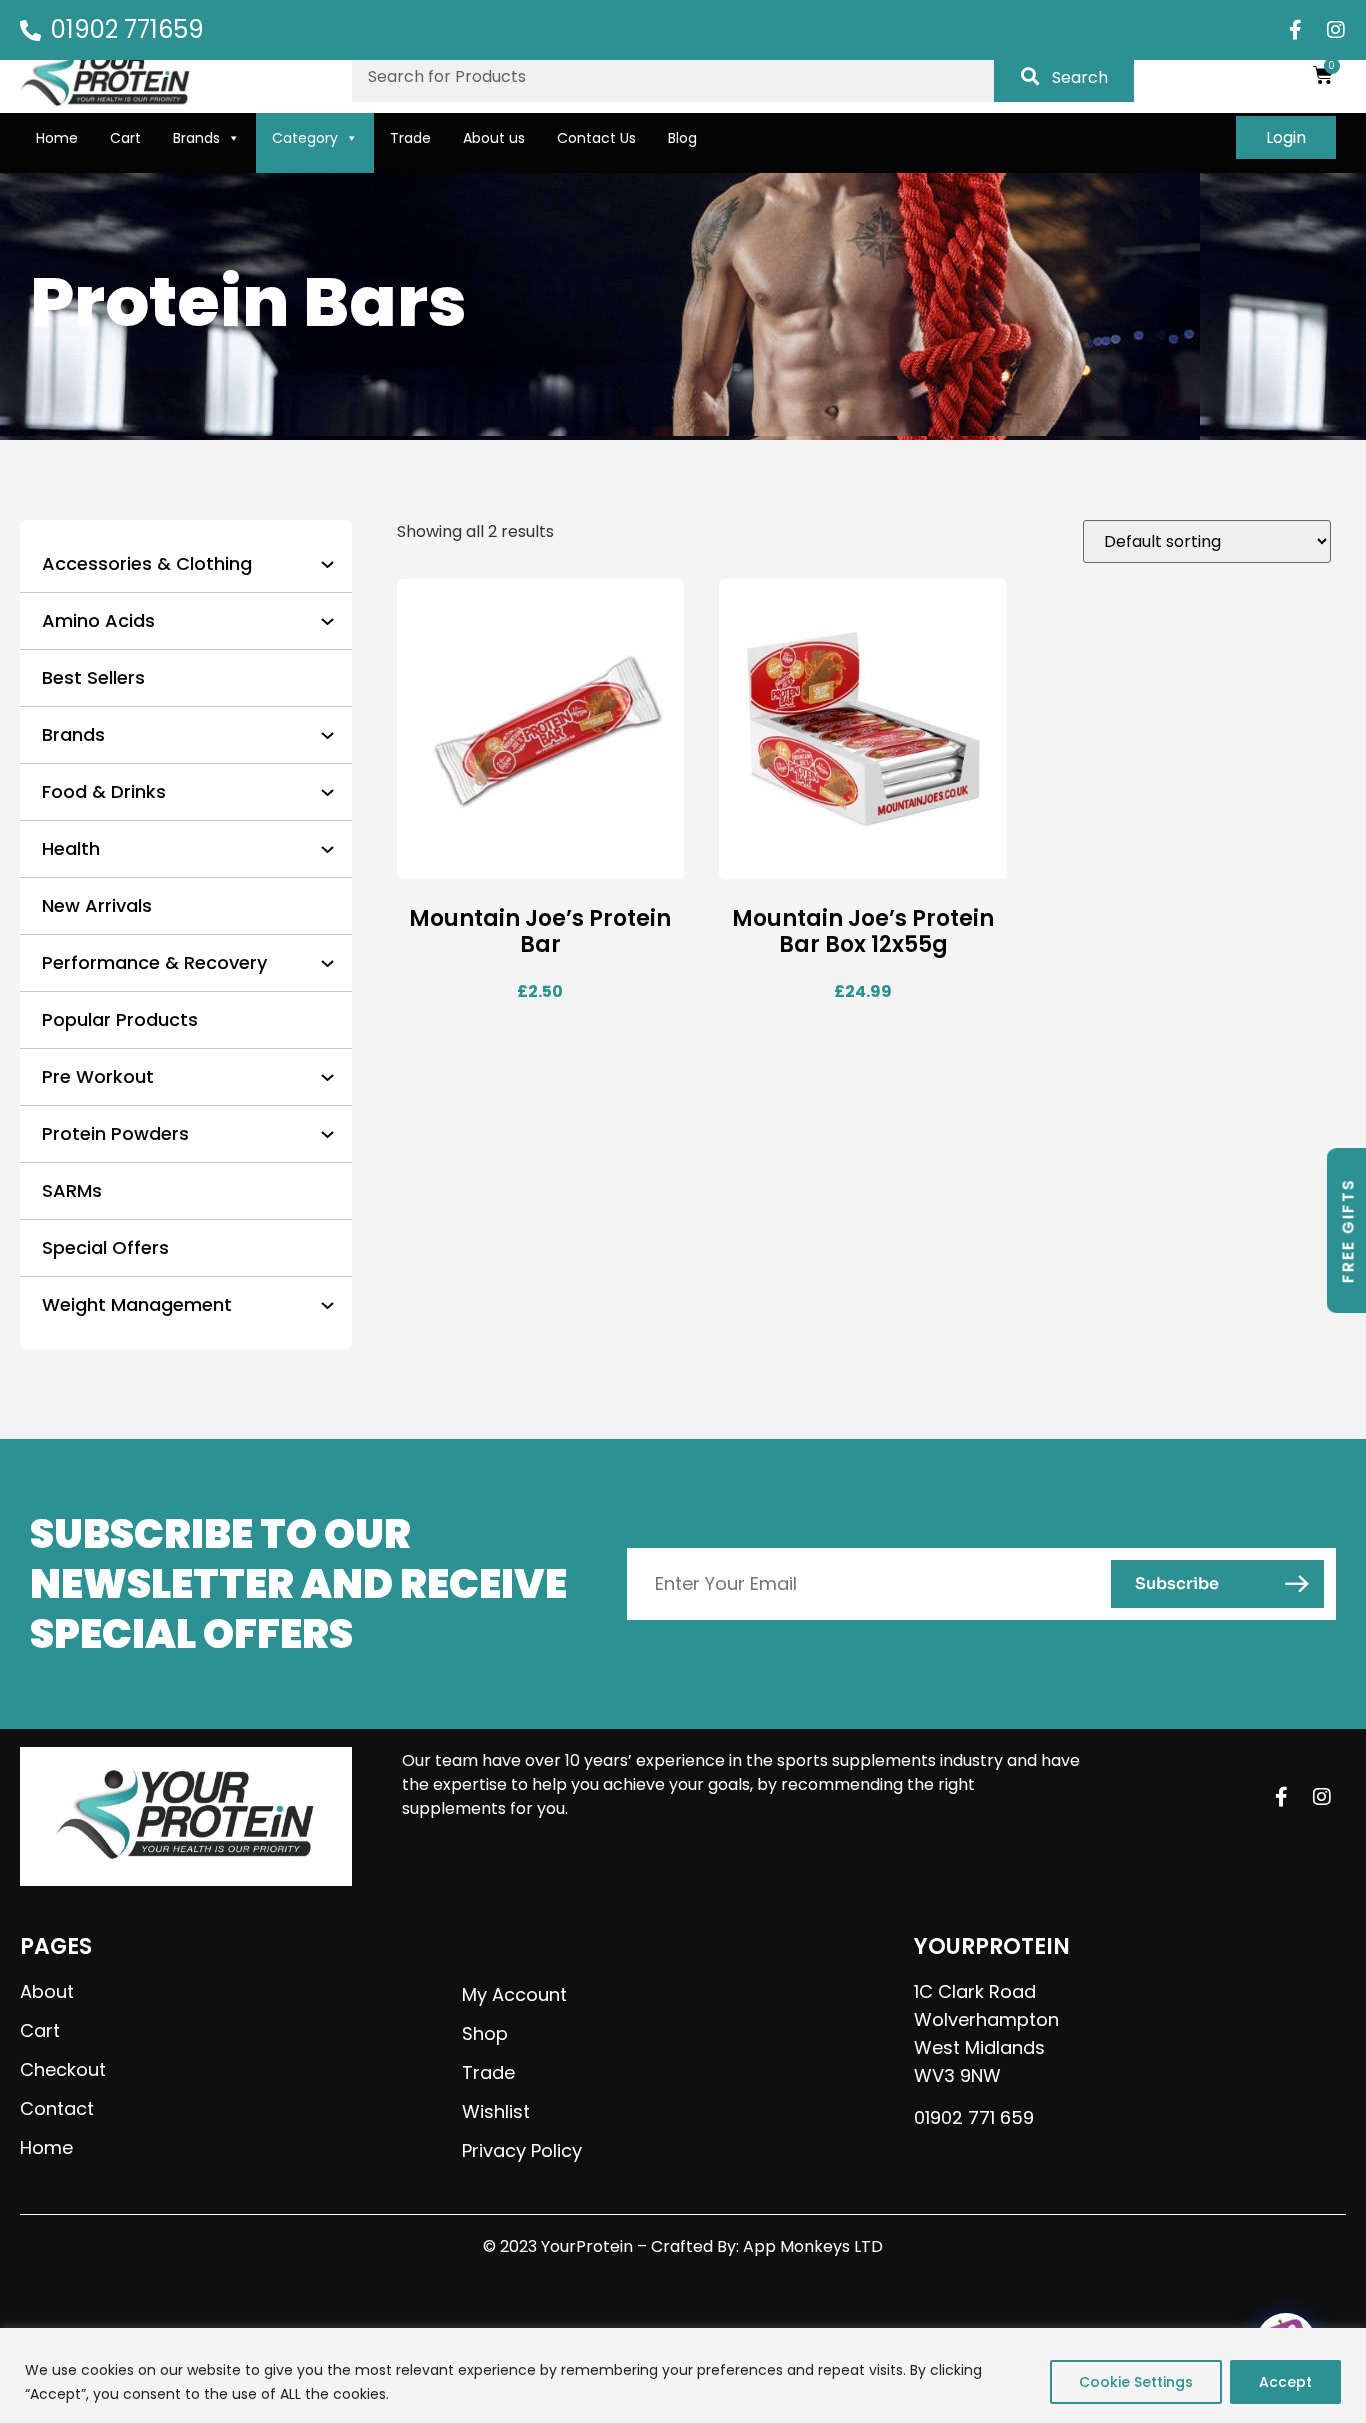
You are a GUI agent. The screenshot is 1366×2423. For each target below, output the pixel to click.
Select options (487, 862)
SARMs (72, 1190)
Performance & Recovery (154, 962)
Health (71, 848)
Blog (682, 138)
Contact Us (596, 138)
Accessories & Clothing (147, 563)
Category (305, 138)
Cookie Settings (1136, 2382)
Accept (1285, 2382)
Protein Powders (115, 1133)
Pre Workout (98, 1076)
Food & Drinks (104, 791)
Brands (196, 138)
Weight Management (137, 1304)
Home (57, 138)
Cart (125, 138)
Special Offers (105, 1247)
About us (494, 138)
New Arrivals (97, 905)
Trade (410, 138)
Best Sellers (93, 677)
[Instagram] (1336, 30)
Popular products (120, 1019)
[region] (683, 2375)
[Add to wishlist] (654, 862)
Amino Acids (98, 620)
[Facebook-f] (1296, 30)
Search (1080, 77)
